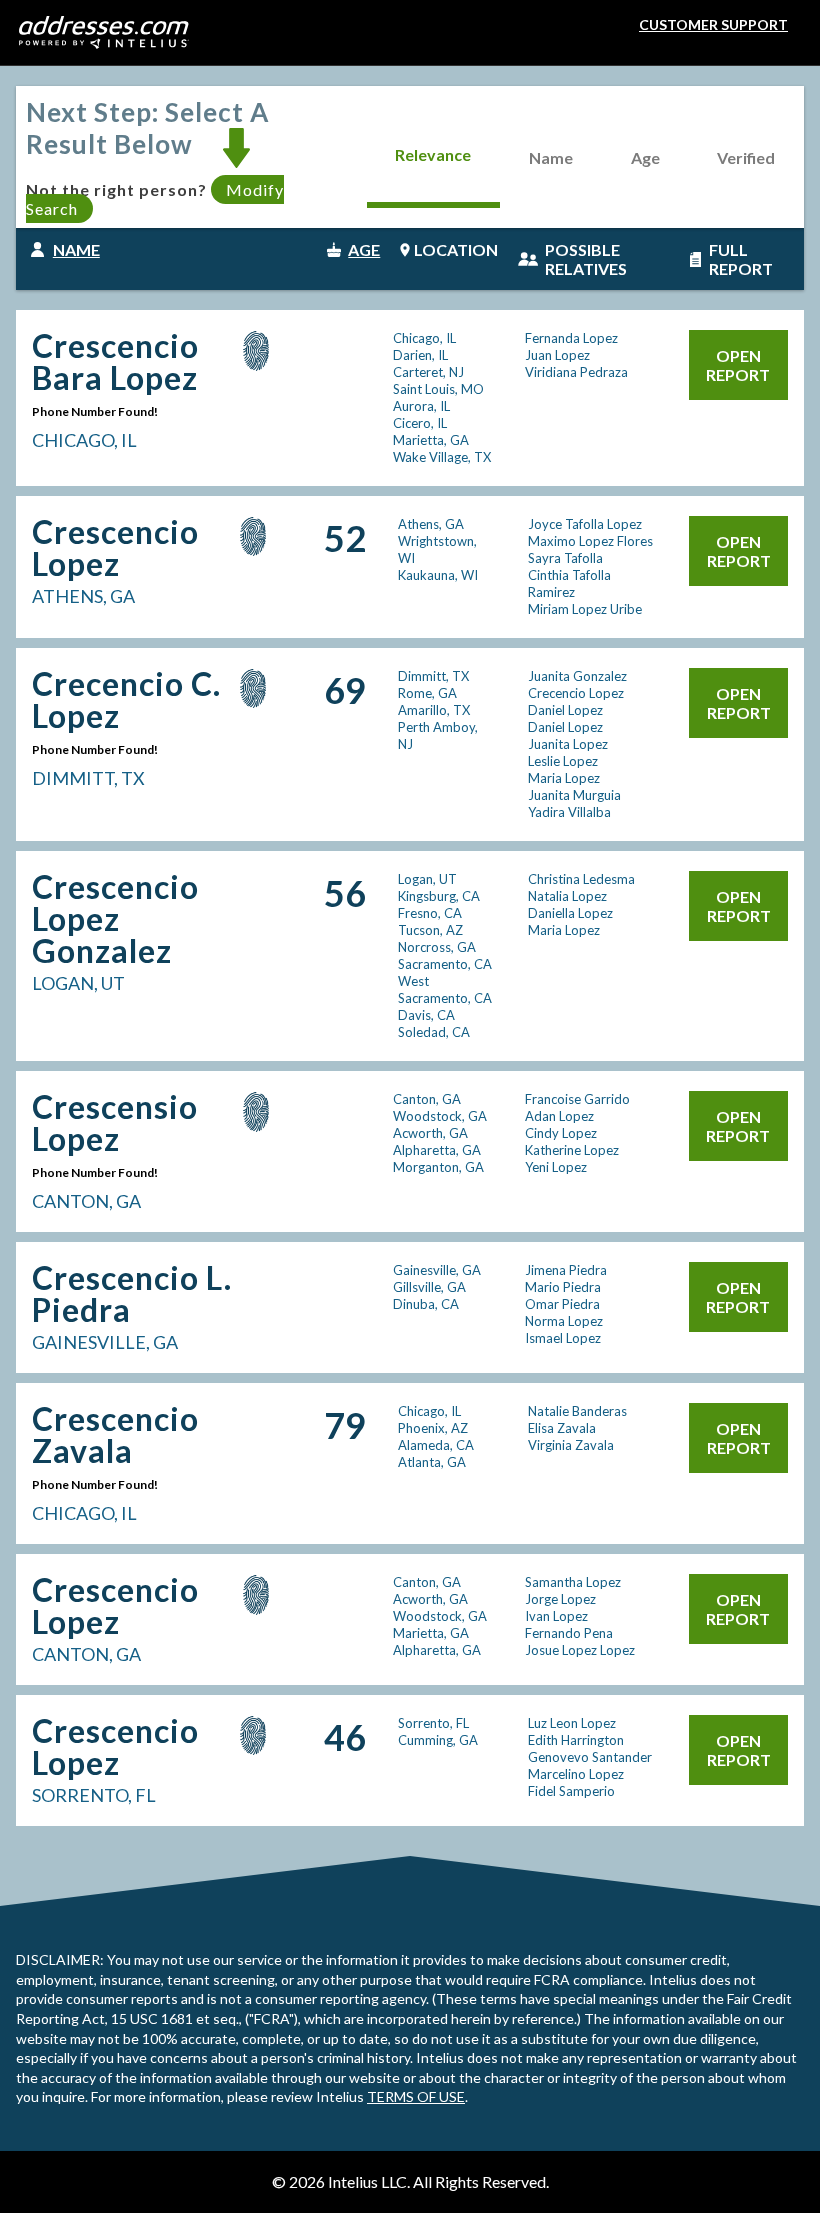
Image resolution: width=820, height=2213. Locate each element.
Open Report (738, 365)
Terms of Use (416, 2096)
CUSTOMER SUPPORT (713, 24)
